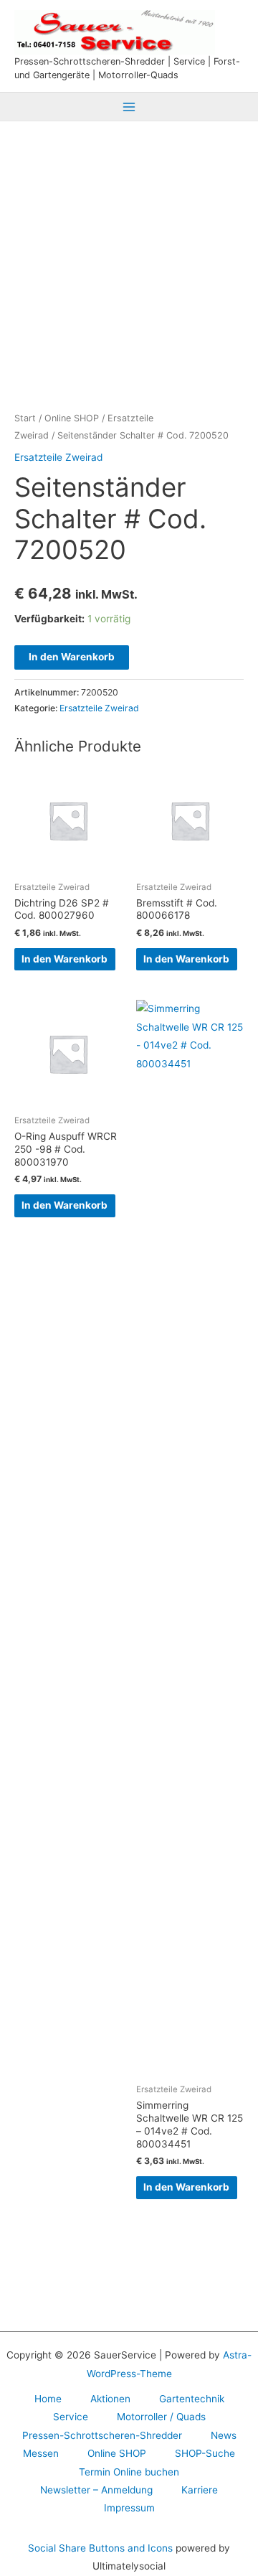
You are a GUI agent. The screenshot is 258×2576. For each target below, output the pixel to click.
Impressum (129, 2508)
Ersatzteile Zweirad (58, 457)
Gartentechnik (192, 2399)
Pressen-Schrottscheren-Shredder (102, 2435)
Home (48, 2399)
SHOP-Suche (205, 2453)
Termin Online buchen (129, 2472)
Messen (41, 2453)
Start (25, 418)
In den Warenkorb (72, 657)
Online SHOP (72, 418)
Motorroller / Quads (161, 2417)
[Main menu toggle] (129, 107)
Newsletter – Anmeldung (96, 2490)
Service (71, 2417)
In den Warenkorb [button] (64, 959)
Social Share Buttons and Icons (100, 2548)
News (224, 2435)
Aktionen (110, 2399)
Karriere (200, 2490)
